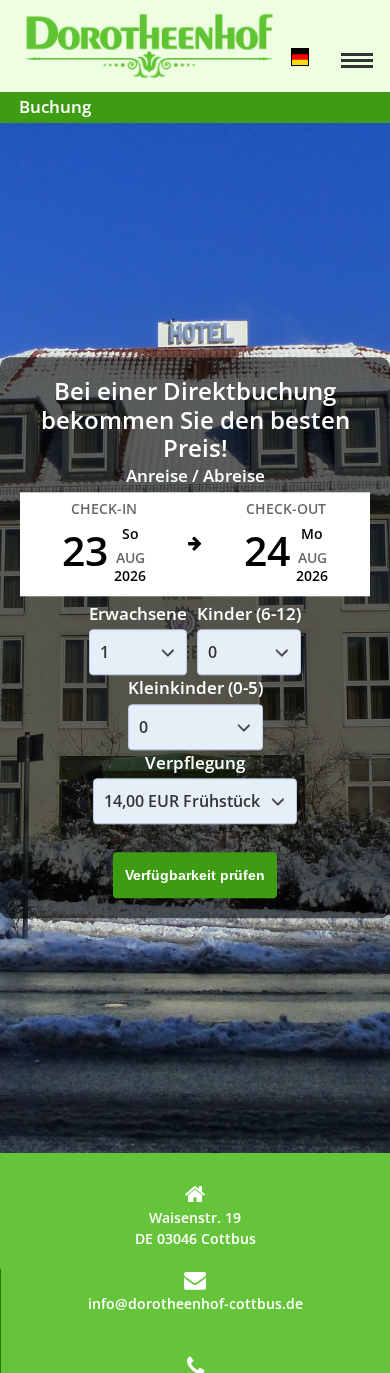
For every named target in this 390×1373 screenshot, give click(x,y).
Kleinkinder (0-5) (195, 688)
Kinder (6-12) (249, 613)
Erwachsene (138, 613)
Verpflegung (195, 762)
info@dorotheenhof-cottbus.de (195, 1303)
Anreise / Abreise (195, 476)
